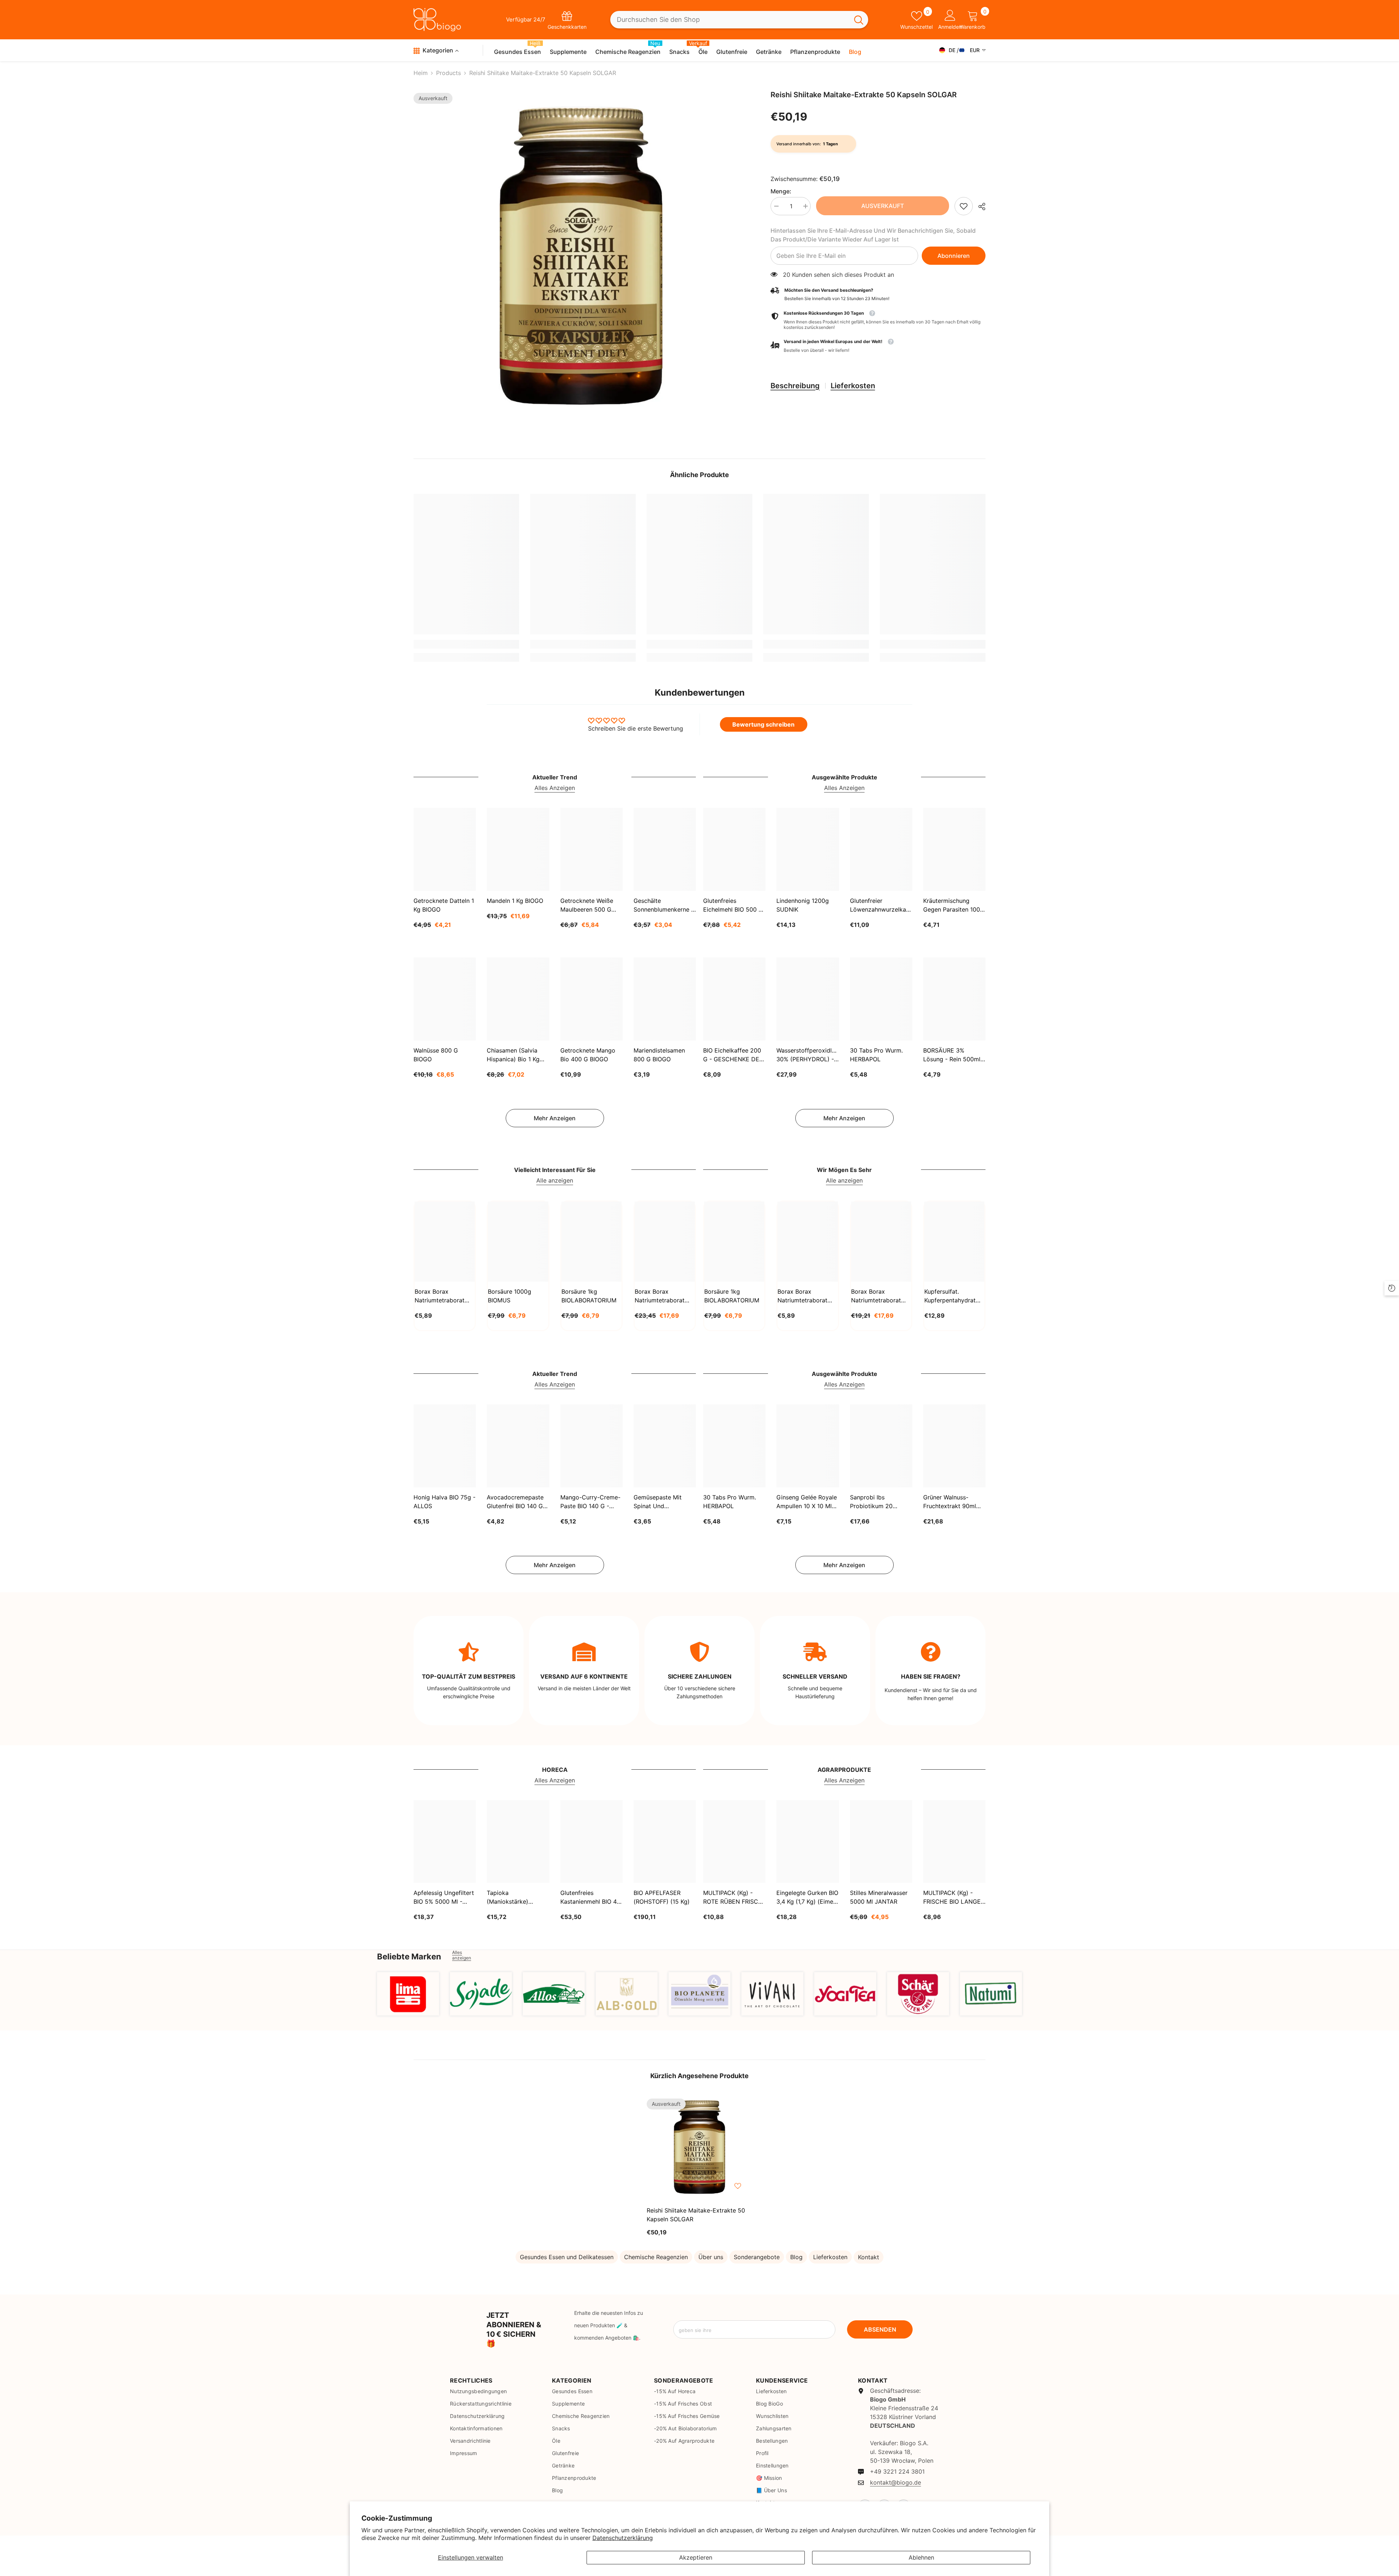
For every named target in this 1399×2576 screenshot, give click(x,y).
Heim (421, 73)
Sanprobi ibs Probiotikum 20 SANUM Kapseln (872, 1502)
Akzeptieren (696, 2557)
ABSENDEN (880, 2329)
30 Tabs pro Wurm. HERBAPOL (876, 1055)
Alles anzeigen (462, 1955)
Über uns (711, 2257)
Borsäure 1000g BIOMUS (510, 1296)
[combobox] (730, 20)
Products (448, 73)
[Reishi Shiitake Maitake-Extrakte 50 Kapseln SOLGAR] (699, 2148)
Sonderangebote (757, 2257)
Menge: (781, 191)
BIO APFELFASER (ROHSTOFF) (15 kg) (662, 1897)
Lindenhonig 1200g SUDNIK (803, 905)
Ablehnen (921, 2557)
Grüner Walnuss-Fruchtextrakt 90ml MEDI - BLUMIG (950, 1502)
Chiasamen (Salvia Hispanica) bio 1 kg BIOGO (513, 1055)
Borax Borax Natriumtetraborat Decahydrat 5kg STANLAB (660, 1296)
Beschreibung (795, 386)
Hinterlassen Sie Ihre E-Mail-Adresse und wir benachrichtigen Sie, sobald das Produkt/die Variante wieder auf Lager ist (873, 235)
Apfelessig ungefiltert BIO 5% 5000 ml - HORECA (444, 1897)
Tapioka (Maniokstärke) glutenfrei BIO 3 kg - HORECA (515, 1897)
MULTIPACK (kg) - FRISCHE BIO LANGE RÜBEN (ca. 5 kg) (952, 1897)
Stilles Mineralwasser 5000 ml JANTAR (879, 1897)
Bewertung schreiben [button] (763, 724)
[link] (964, 206)
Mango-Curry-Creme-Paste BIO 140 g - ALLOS (590, 1502)
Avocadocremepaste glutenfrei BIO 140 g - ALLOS (517, 1502)
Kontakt (869, 2257)
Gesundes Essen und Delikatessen (567, 2257)
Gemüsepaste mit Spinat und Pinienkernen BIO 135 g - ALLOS (663, 1502)
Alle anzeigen (555, 1180)
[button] (878, 346)
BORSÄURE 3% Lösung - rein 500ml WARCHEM (952, 1055)
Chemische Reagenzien (656, 2257)
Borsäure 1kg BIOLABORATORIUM (589, 1296)
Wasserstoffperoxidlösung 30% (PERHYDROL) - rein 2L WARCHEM (808, 1055)
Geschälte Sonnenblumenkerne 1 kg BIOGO (664, 905)
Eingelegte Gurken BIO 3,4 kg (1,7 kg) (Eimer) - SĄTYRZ (807, 1897)
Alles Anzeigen (555, 788)
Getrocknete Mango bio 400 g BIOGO (588, 1055)
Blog (796, 2257)
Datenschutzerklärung (623, 2538)
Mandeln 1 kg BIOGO (515, 901)
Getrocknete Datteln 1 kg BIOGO (444, 905)
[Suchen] (739, 20)
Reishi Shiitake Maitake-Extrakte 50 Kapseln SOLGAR (696, 2215)
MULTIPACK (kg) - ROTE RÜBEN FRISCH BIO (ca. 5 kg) (733, 1897)
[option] (581, 258)
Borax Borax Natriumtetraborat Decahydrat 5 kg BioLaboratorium (876, 1296)
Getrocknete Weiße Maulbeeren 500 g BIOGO (587, 905)
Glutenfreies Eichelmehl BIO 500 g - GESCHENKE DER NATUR (733, 905)
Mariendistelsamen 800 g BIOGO (659, 1055)
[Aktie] (979, 207)
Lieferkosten (853, 386)
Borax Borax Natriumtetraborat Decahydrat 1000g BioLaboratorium (803, 1296)
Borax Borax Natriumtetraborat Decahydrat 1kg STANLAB (440, 1296)
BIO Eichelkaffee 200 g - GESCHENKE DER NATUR (733, 1055)
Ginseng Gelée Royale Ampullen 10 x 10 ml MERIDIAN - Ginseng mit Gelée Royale (807, 1502)
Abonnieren (954, 256)
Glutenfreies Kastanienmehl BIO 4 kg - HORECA (589, 1897)
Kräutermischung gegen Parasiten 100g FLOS (953, 905)
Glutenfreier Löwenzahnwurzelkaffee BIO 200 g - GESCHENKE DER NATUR (881, 905)
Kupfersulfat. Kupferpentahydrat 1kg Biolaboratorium (952, 1296)
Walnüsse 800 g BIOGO (436, 1055)
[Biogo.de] (408, 1994)
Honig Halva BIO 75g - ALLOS (444, 1502)
